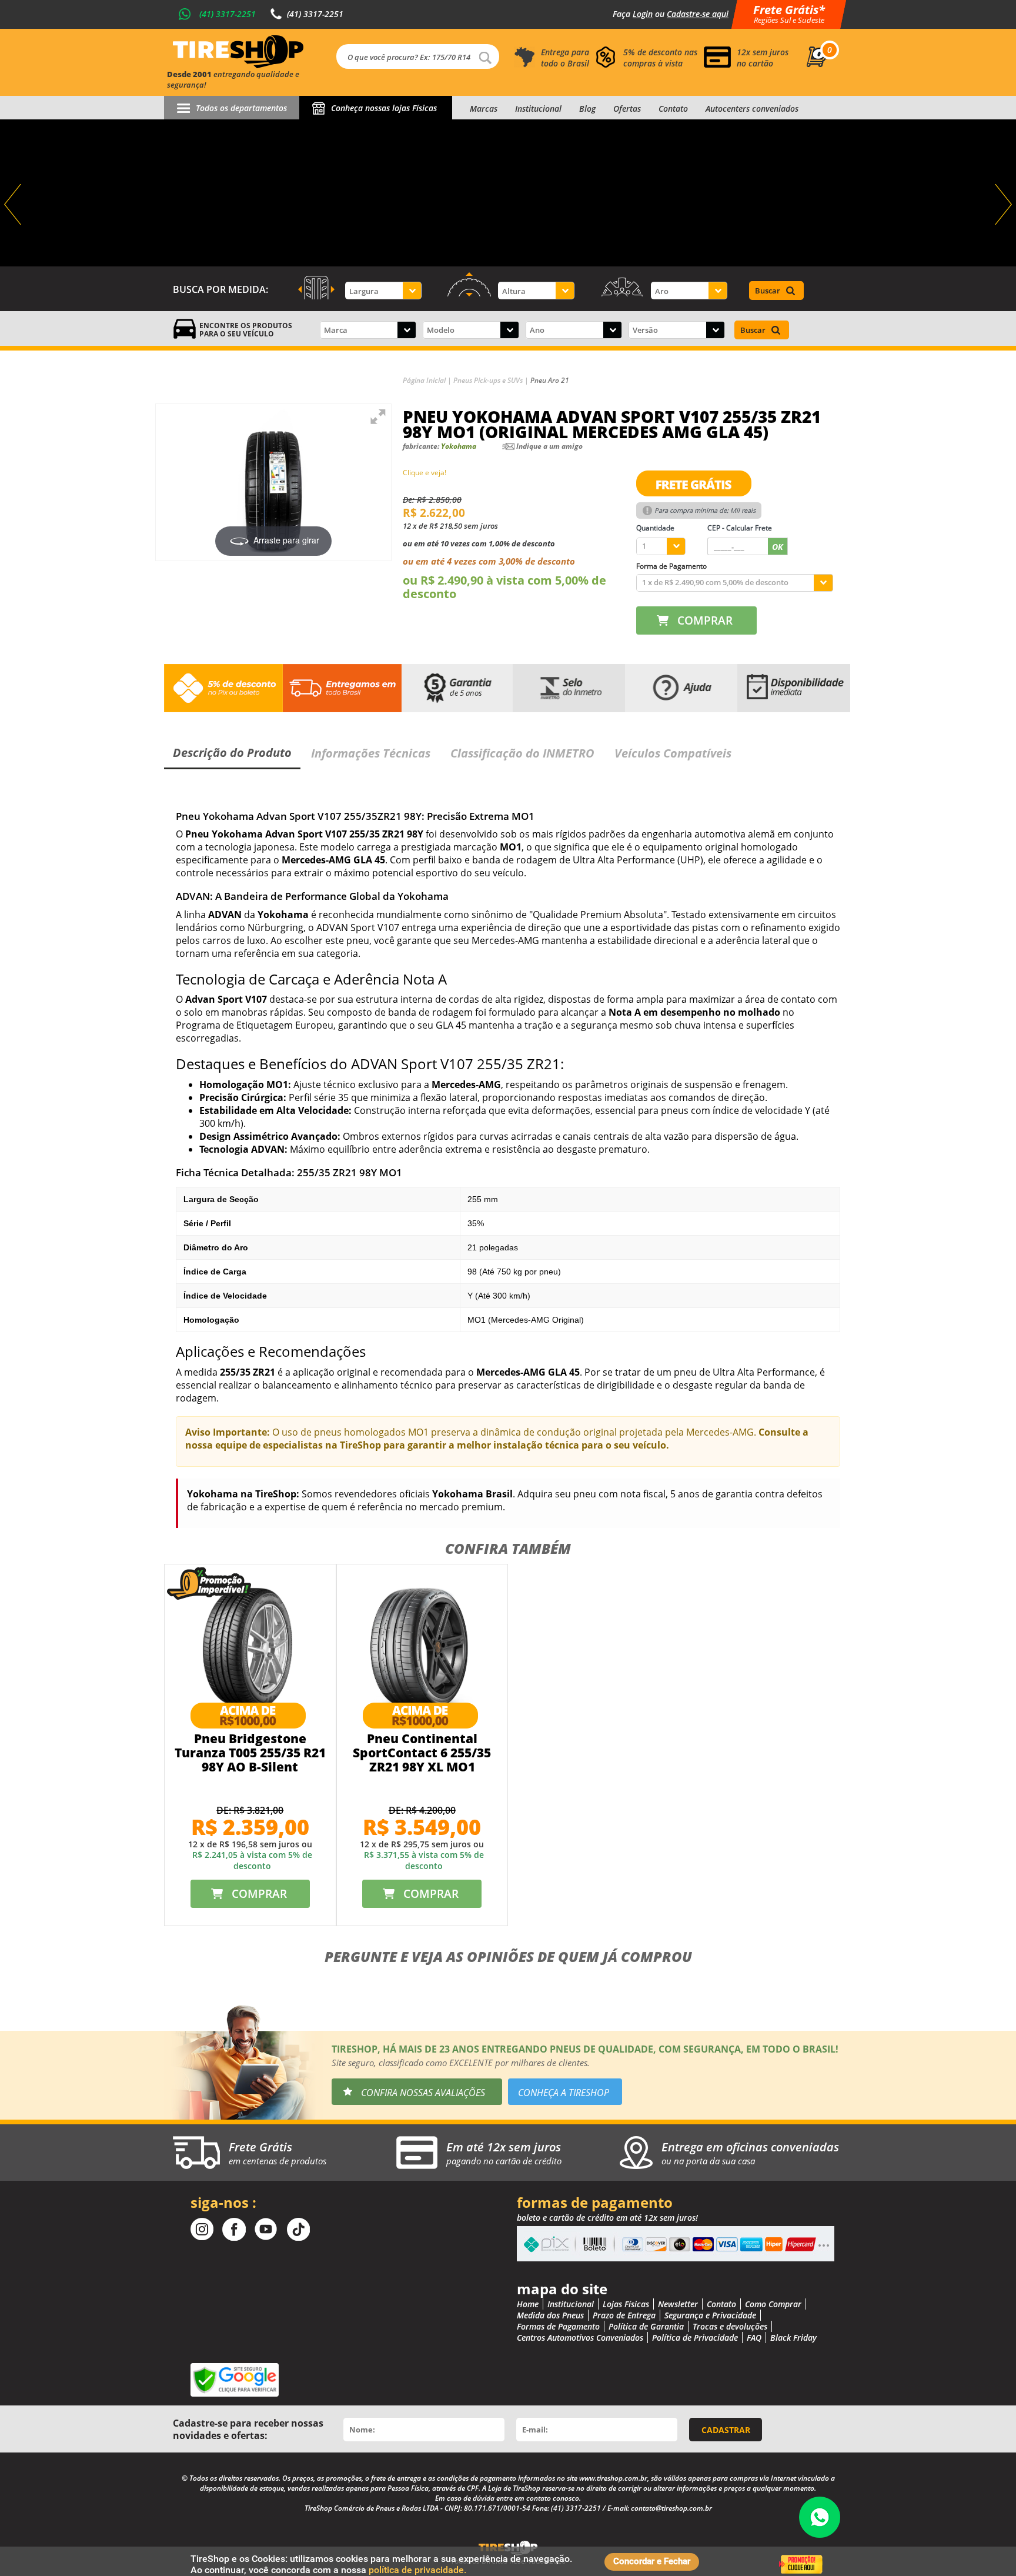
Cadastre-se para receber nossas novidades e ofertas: (248, 2429)
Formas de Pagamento (558, 2326)
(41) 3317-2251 (228, 14)
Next (1002, 205)
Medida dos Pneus (550, 2315)
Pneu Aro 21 (550, 380)
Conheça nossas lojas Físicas (384, 108)
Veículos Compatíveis (673, 753)
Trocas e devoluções (730, 2326)
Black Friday (793, 2338)
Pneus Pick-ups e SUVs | (492, 380)
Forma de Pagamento (671, 566)
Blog (587, 109)
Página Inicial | (428, 380)
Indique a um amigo (549, 446)
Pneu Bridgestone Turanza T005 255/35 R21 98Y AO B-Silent (250, 1753)
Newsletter (678, 2304)
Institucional (538, 109)
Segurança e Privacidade (710, 2315)
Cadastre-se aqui (698, 14)
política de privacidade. (417, 2570)
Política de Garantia (646, 2326)
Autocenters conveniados (752, 109)
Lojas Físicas (626, 2304)
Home (528, 2304)
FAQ (754, 2338)
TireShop (238, 52)
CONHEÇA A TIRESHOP (564, 2093)
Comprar (705, 620)
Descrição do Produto (232, 753)
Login (643, 14)
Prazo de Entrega (624, 2315)
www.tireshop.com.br (613, 2478)
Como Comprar (773, 2304)
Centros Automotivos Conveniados (580, 2338)
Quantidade (655, 528)
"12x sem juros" (508, 193)
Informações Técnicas (371, 753)
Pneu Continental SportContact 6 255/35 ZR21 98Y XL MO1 (422, 1753)
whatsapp (820, 2517)
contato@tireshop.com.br (671, 2508)
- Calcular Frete (740, 528)
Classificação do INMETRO (522, 753)
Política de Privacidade (695, 2338)
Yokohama (459, 446)
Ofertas (627, 109)
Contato (673, 109)
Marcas (484, 109)
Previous (14, 205)
